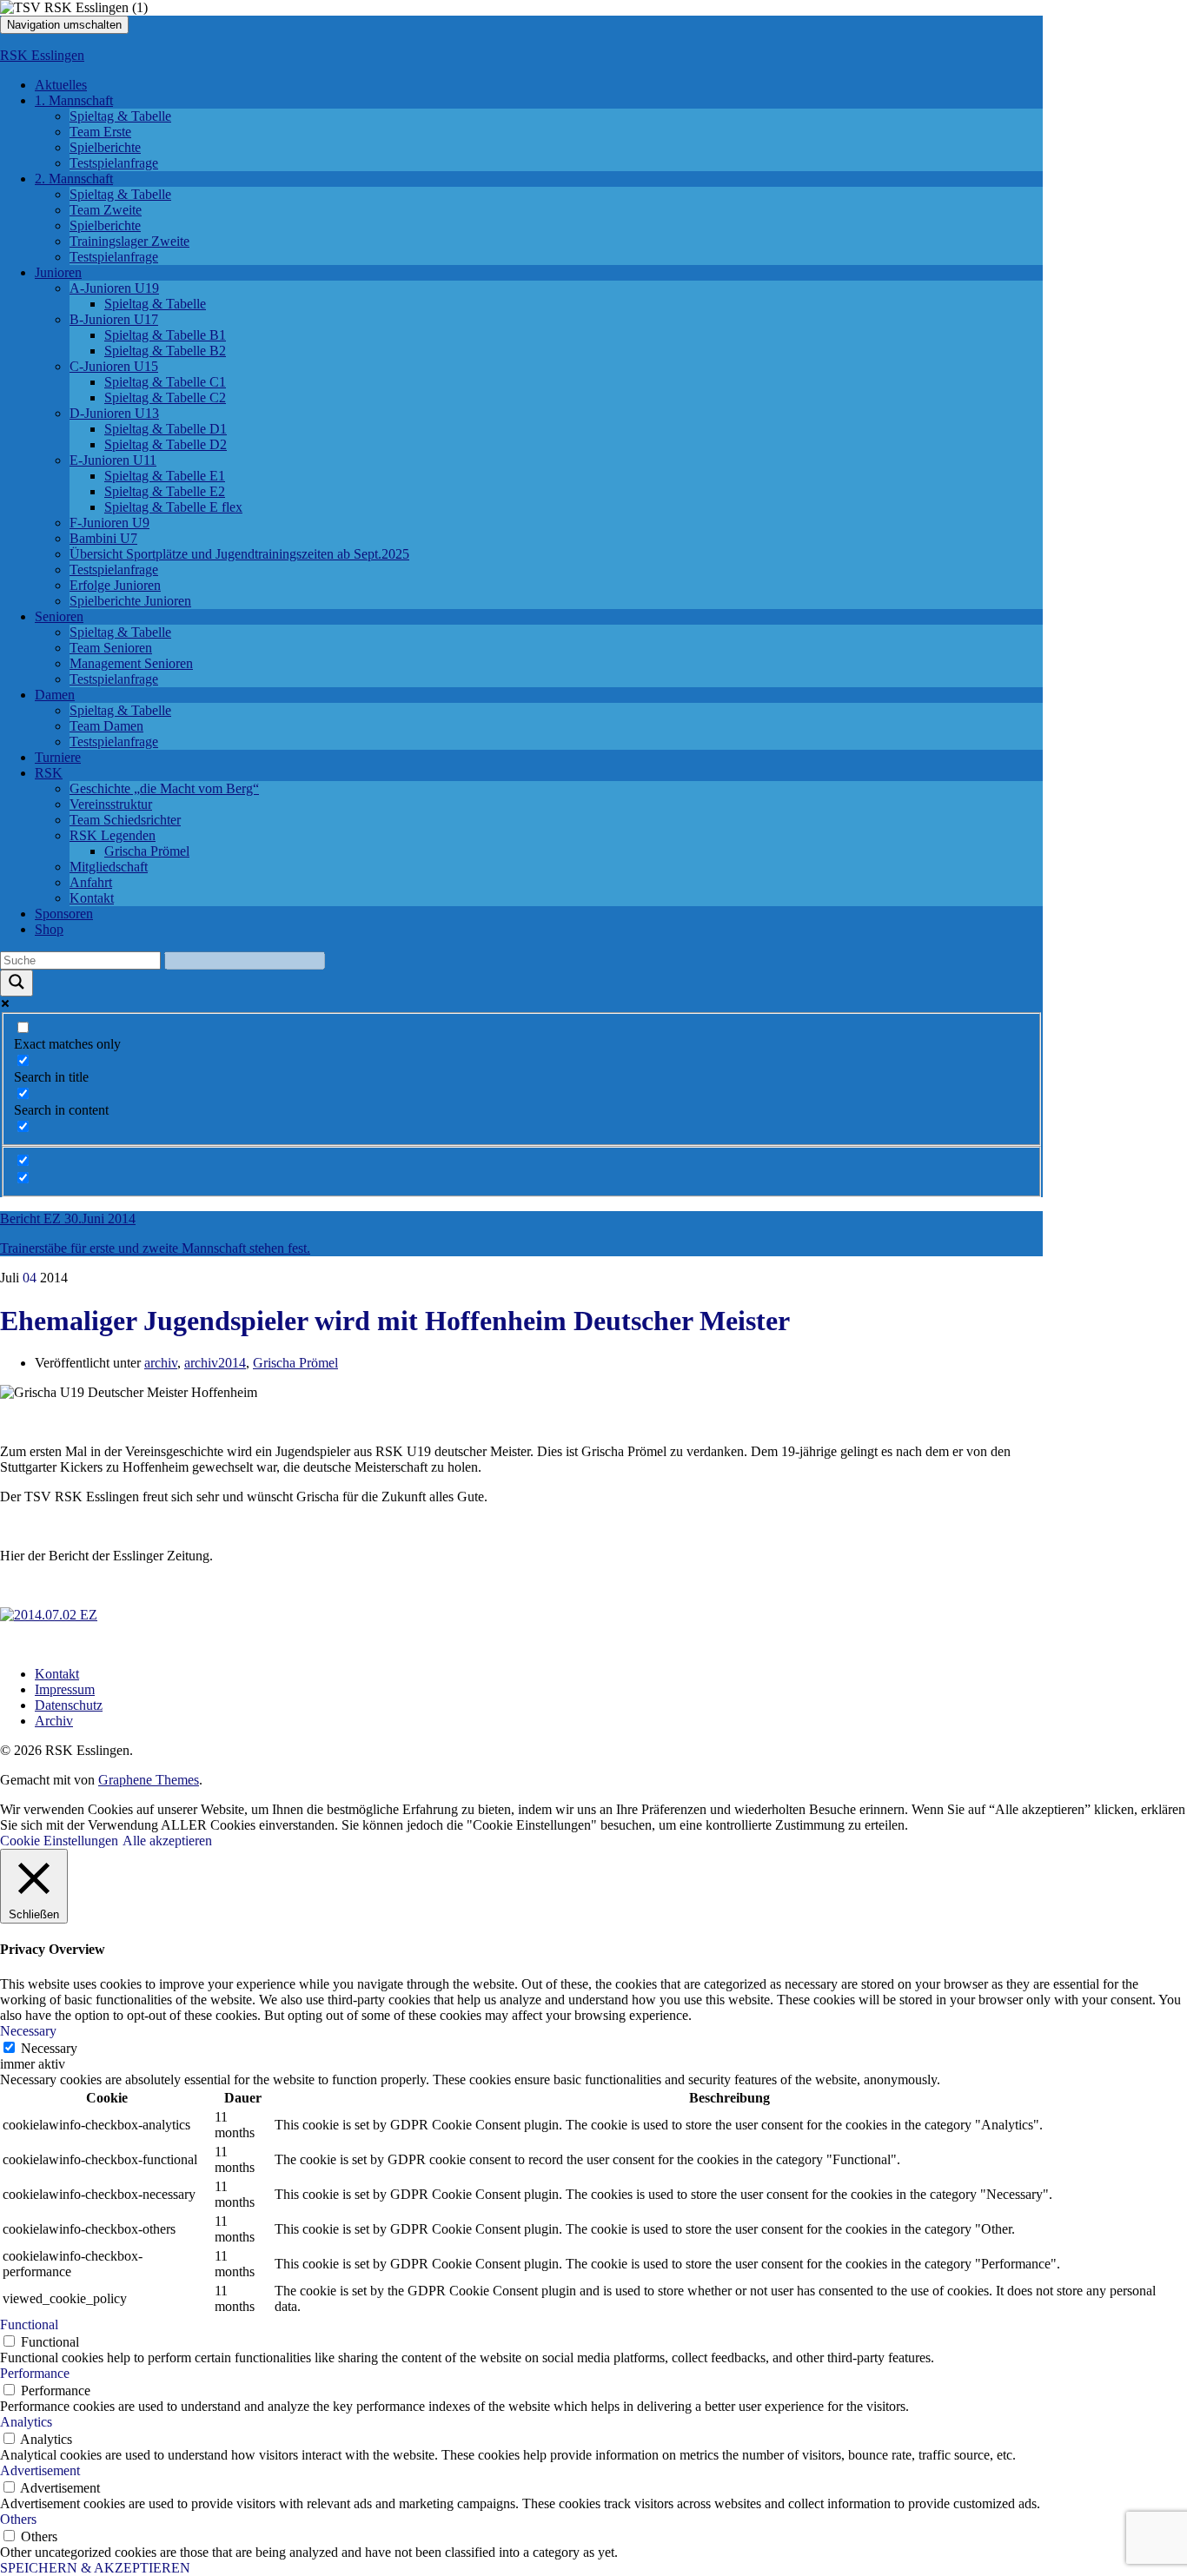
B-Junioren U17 (114, 319)
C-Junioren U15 (114, 366)
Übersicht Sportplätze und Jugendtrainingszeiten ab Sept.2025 (239, 554)
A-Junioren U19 (114, 288)
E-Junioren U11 (113, 460)
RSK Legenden (113, 835)
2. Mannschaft (74, 179)
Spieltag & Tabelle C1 (165, 382)
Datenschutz (69, 1705)
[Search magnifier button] (17, 983)
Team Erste (100, 132)
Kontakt (92, 898)
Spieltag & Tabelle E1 (165, 476)
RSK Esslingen (42, 55)
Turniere (58, 757)
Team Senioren (111, 648)
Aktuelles (61, 85)
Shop (49, 929)
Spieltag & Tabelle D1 (166, 429)
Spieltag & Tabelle (120, 116)
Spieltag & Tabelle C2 (165, 397)
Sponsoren (64, 914)
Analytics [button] (26, 2422)
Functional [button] (29, 2324)
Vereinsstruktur (111, 804)
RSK (49, 773)
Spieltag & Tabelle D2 (166, 444)
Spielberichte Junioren (130, 601)
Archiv (54, 1721)
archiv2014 (215, 1363)
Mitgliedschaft (109, 867)
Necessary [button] (28, 2031)
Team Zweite (106, 210)
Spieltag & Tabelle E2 (165, 491)
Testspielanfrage (114, 163)
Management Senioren (131, 663)
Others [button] (18, 2519)
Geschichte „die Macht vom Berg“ (164, 788)
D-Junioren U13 (114, 413)
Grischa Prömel (147, 851)
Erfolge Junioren (115, 585)
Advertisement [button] (40, 2470)
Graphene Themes (149, 1780)
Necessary (49, 2048)
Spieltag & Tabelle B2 (165, 351)
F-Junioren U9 (109, 523)
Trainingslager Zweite (129, 241)
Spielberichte (105, 147)
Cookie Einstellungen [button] (59, 1841)
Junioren (58, 272)
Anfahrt (91, 882)
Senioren (59, 616)
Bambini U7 (103, 538)
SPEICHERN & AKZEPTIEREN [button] (95, 2568)
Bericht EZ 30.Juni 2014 (68, 1218)
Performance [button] (35, 2373)
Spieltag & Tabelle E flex (173, 507)
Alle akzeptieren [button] (167, 1841)
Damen (55, 695)
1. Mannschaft (74, 100)
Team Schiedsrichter (125, 820)
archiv (161, 1363)
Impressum (65, 1689)
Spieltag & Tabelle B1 (165, 335)
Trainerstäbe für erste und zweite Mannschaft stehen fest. (155, 1248)
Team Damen (106, 726)
